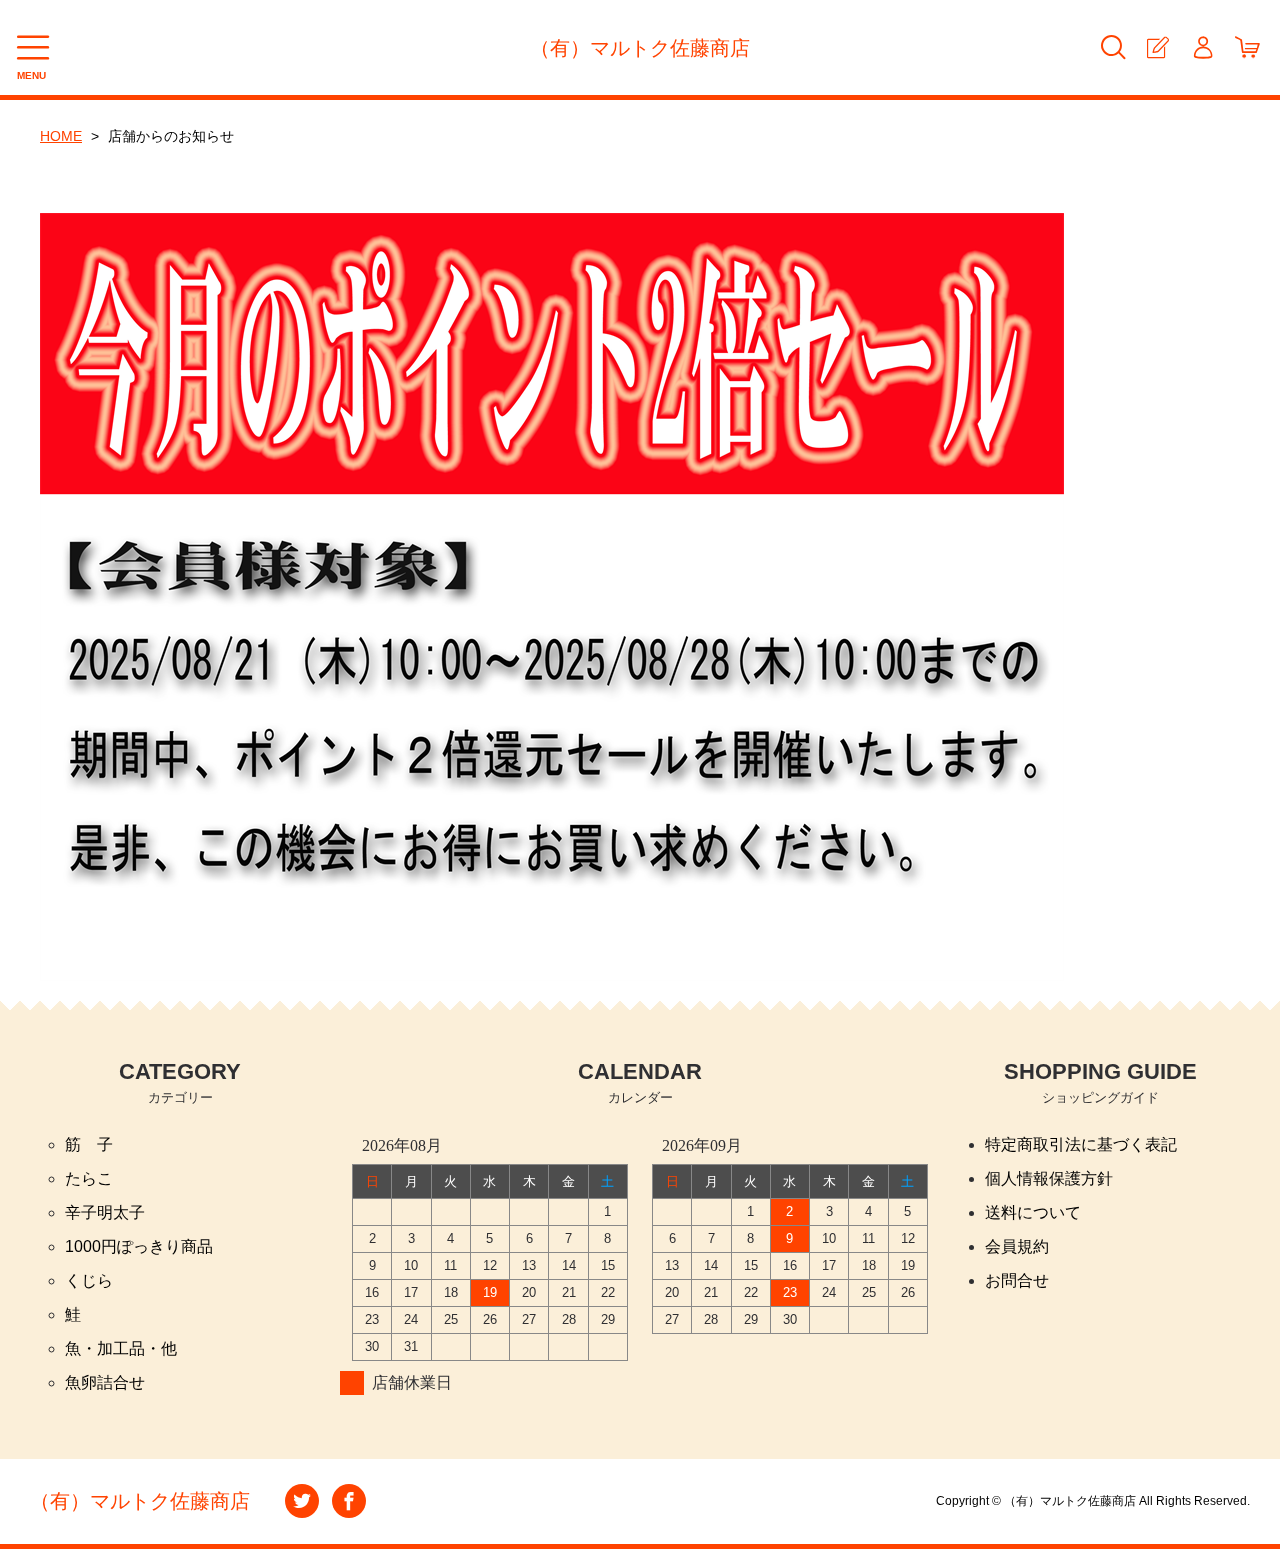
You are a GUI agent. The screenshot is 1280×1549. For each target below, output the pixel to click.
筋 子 (89, 1144)
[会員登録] (1157, 47)
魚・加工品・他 (121, 1348)
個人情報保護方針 (1049, 1178)
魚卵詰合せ (105, 1382)
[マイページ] (1202, 47)
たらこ (89, 1178)
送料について (1033, 1212)
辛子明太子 (105, 1212)
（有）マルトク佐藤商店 (640, 48)
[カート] (1247, 47)
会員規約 (1017, 1246)
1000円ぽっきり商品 (139, 1246)
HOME (61, 136)
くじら (89, 1280)
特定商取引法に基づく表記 (1081, 1144)
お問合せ (1017, 1280)
